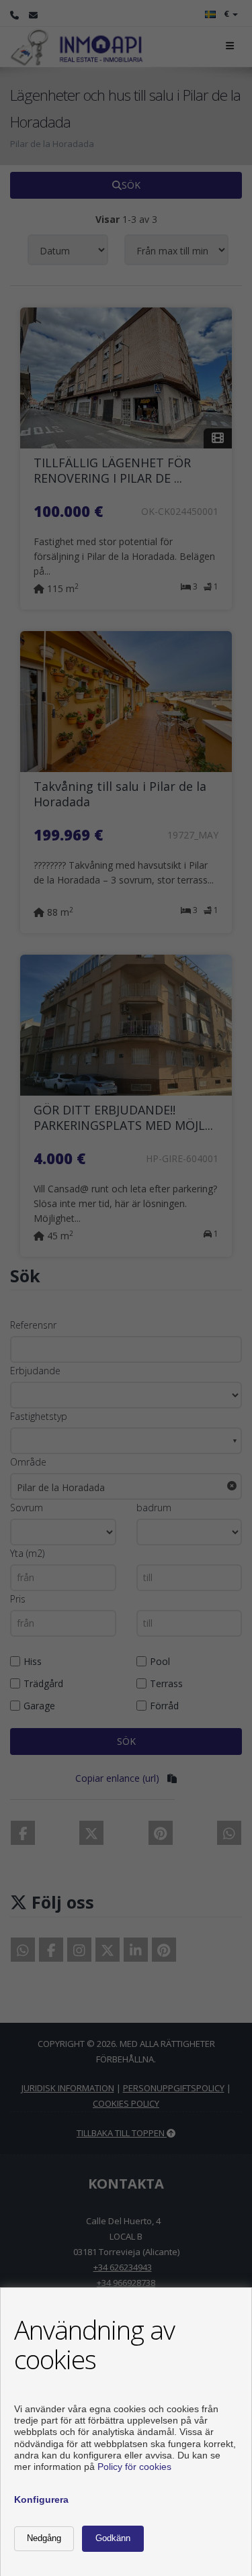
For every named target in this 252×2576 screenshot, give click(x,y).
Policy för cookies (134, 2467)
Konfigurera (41, 2499)
